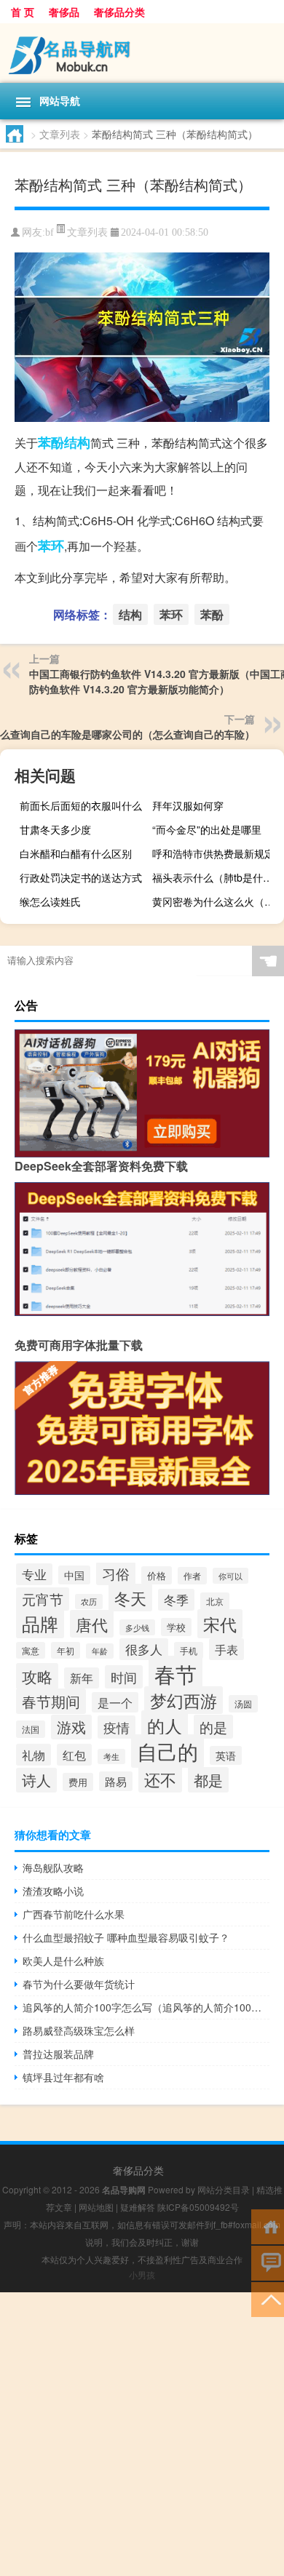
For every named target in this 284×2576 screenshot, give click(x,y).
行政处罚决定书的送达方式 (81, 877)
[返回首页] (268, 2226)
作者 (192, 1576)
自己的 (167, 1751)
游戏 (71, 1727)
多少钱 (137, 1627)
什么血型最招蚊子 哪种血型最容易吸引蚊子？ (126, 1937)
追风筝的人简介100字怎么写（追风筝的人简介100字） (146, 2007)
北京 (215, 1601)
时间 (124, 1677)
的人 (165, 1725)
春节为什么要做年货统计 (79, 1984)
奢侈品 (64, 12)
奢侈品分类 (119, 12)
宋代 (220, 1624)
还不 (160, 1779)
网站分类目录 (224, 2189)
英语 (226, 1755)
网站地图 (96, 2207)
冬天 (130, 1598)
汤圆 (243, 1704)
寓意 (31, 1650)
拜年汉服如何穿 (188, 805)
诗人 (36, 1780)
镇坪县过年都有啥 (63, 2077)
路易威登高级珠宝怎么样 (79, 2030)
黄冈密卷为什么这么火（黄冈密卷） (216, 901)
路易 (116, 1781)
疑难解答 (138, 2207)
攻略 (37, 1676)
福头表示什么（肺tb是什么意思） (216, 877)
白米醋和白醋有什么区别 (76, 853)
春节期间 (51, 1701)
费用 (78, 1782)
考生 (111, 1756)
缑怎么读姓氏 (50, 901)
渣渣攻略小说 (53, 1891)
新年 (82, 1678)
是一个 (115, 1702)
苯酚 (51, 442)
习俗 (116, 1574)
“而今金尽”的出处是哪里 (207, 829)
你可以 (230, 1576)
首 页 (23, 12)
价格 (157, 1575)
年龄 (100, 1651)
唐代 (92, 1624)
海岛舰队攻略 (53, 1867)
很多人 (144, 1649)
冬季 (176, 1600)
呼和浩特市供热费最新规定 (213, 853)
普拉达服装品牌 (58, 2054)
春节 (175, 1673)
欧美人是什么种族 (63, 1961)
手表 (226, 1649)
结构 (77, 442)
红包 (74, 1755)
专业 (34, 1574)
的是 (213, 1727)
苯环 (51, 546)
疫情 (117, 1727)
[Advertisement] (142, 2434)
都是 (208, 1780)
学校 (176, 1627)
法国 (31, 1729)
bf (50, 232)
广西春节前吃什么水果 (74, 1914)
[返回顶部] (268, 2298)
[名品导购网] (142, 53)
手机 (189, 1650)
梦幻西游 (184, 1700)
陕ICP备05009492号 (198, 2207)
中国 (74, 1575)
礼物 (33, 1755)
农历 (89, 1602)
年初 (66, 1650)
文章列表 (60, 134)
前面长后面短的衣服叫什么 (81, 805)
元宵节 (43, 1599)
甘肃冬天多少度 (55, 829)
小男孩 (142, 2274)
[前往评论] (268, 2262)
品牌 (40, 1623)
